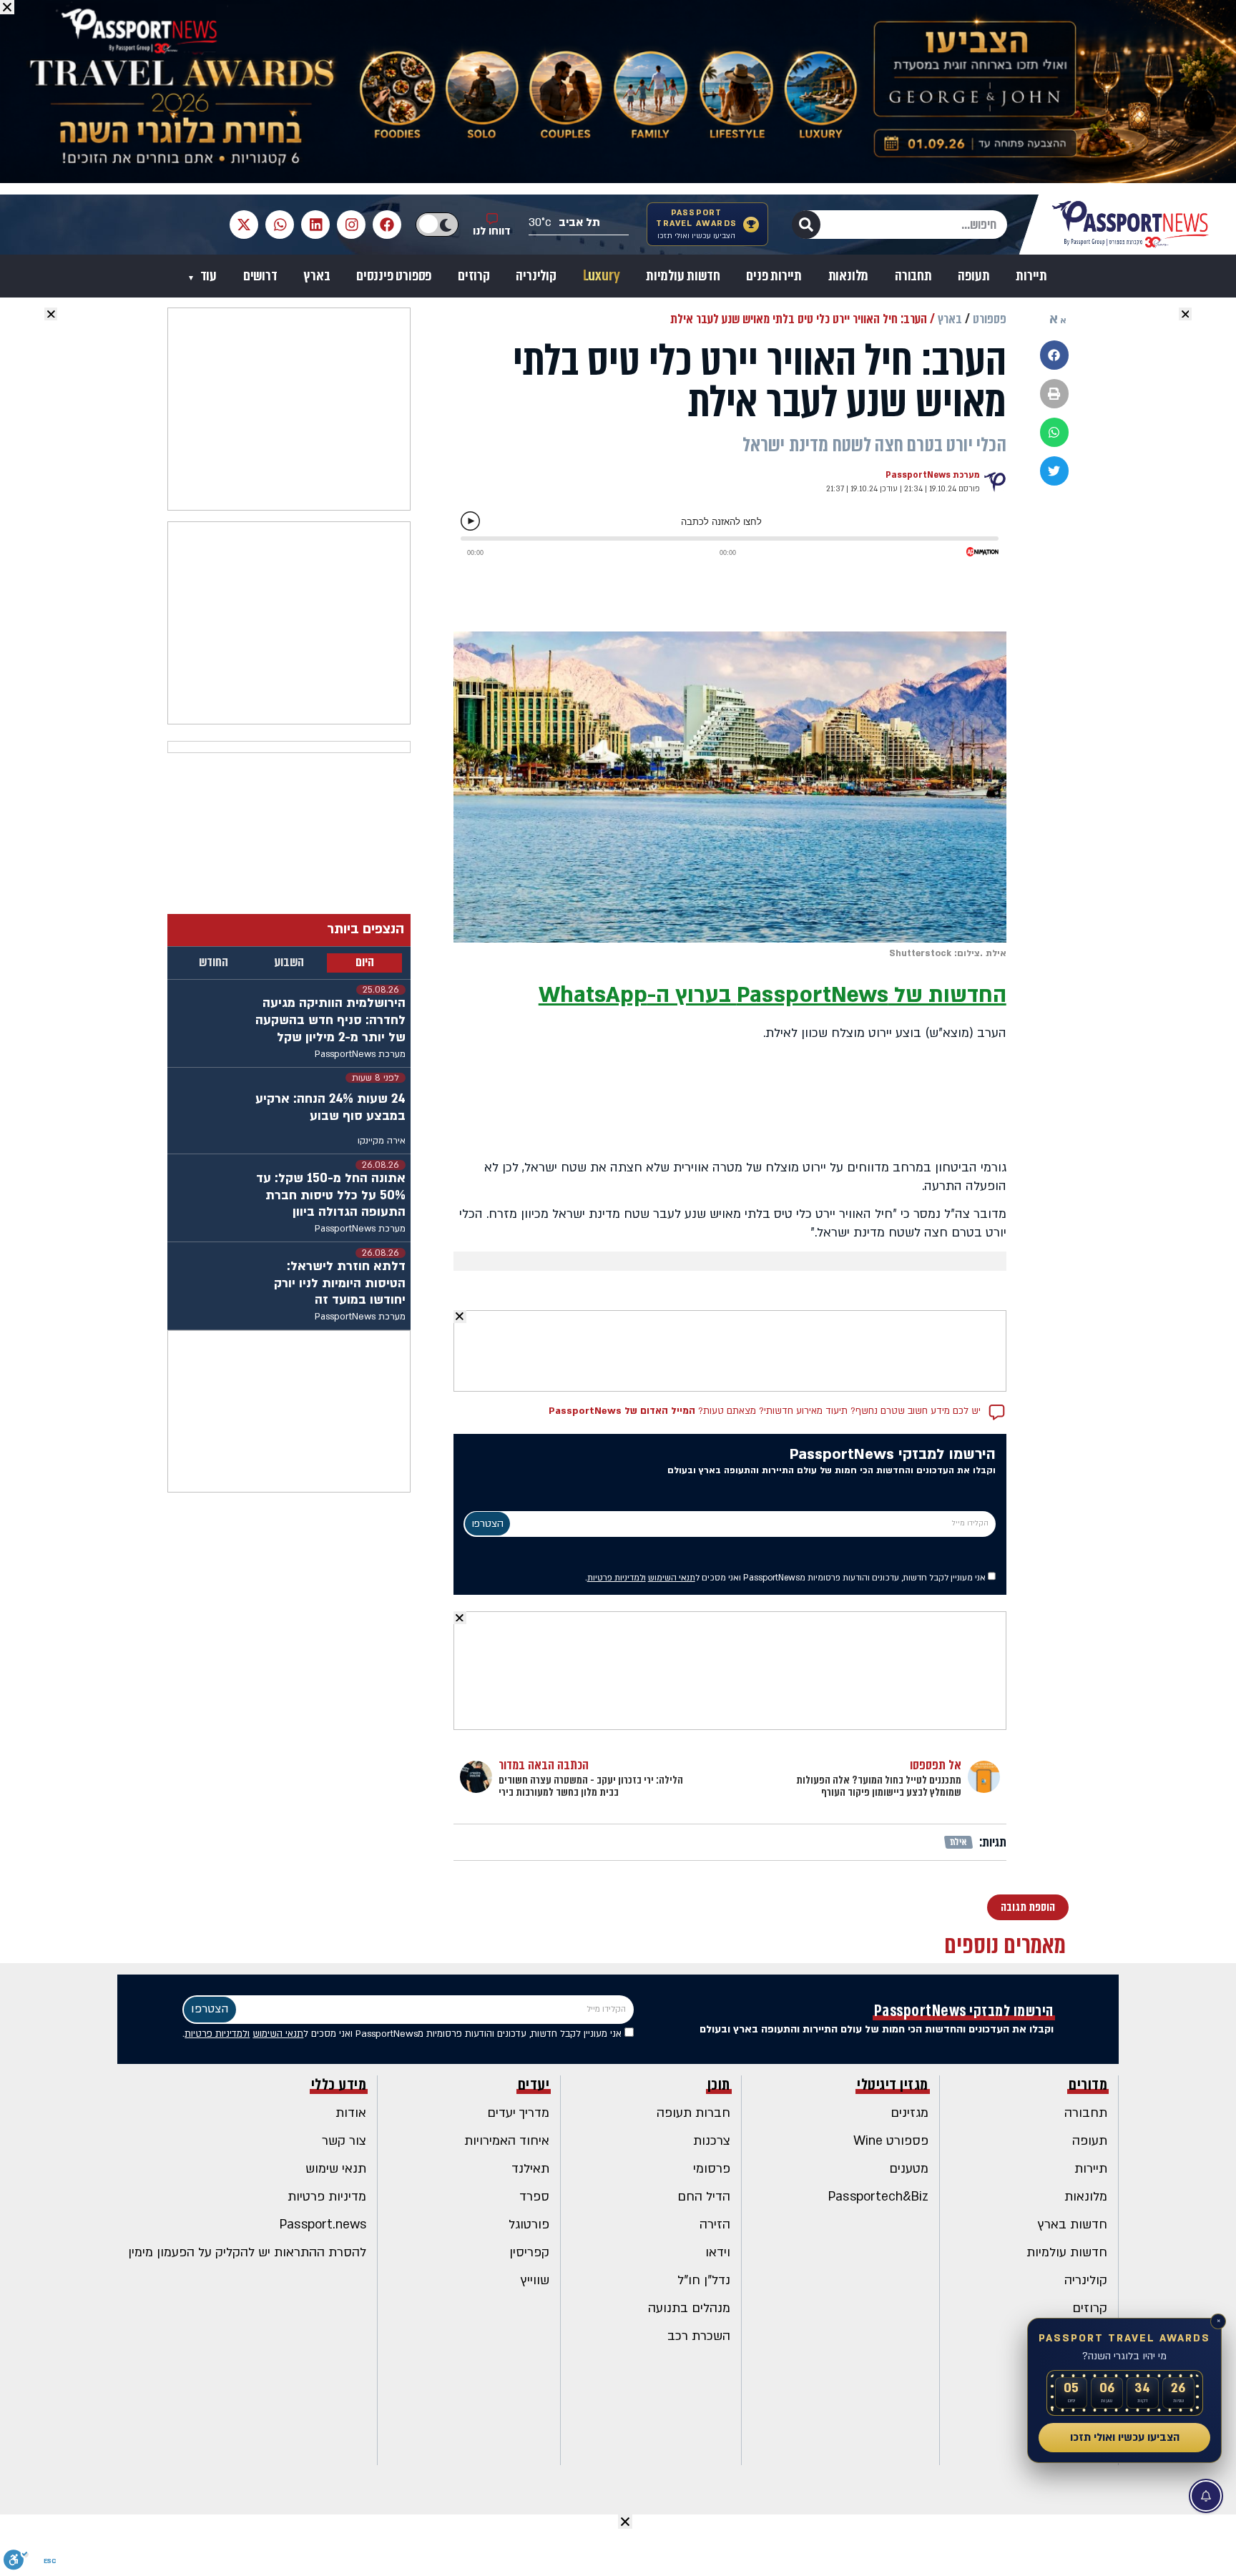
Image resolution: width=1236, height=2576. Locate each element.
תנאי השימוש (672, 1578)
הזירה (715, 2224)
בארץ (317, 276)
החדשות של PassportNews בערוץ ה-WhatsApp (772, 995)
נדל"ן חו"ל (704, 2280)
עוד (207, 276)
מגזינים (909, 2113)
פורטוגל (529, 2224)
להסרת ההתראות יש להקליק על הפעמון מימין (247, 2252)
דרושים (260, 276)
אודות (351, 2113)
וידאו (718, 2252)
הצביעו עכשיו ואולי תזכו (1125, 2437)
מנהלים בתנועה (689, 2308)
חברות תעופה (693, 2113)
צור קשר (344, 2141)
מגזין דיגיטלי (893, 2085)
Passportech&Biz (878, 2197)
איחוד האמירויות (507, 2141)
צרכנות (712, 2141)
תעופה (973, 276)
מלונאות (849, 276)
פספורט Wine (891, 2141)
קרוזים (474, 276)
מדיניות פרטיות (327, 2197)
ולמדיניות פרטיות (617, 1578)
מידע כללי (339, 2085)
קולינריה (536, 276)
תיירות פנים (774, 276)
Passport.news (323, 2224)
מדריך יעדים (518, 2113)
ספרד (534, 2197)
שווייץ (535, 2280)
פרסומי (712, 2169)
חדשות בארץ (1073, 2224)
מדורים (1088, 2085)
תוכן (719, 2085)
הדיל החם (704, 2197)
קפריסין (529, 2252)
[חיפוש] (806, 225)
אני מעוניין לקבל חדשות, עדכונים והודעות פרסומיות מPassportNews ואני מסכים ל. (786, 1578)
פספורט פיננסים (394, 276)
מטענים (909, 2169)
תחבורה (913, 276)
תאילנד (530, 2169)
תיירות (1031, 276)
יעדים (534, 2085)
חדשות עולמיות (683, 276)
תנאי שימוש (336, 2169)
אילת (959, 1842)
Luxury (602, 276)
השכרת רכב (699, 2336)
